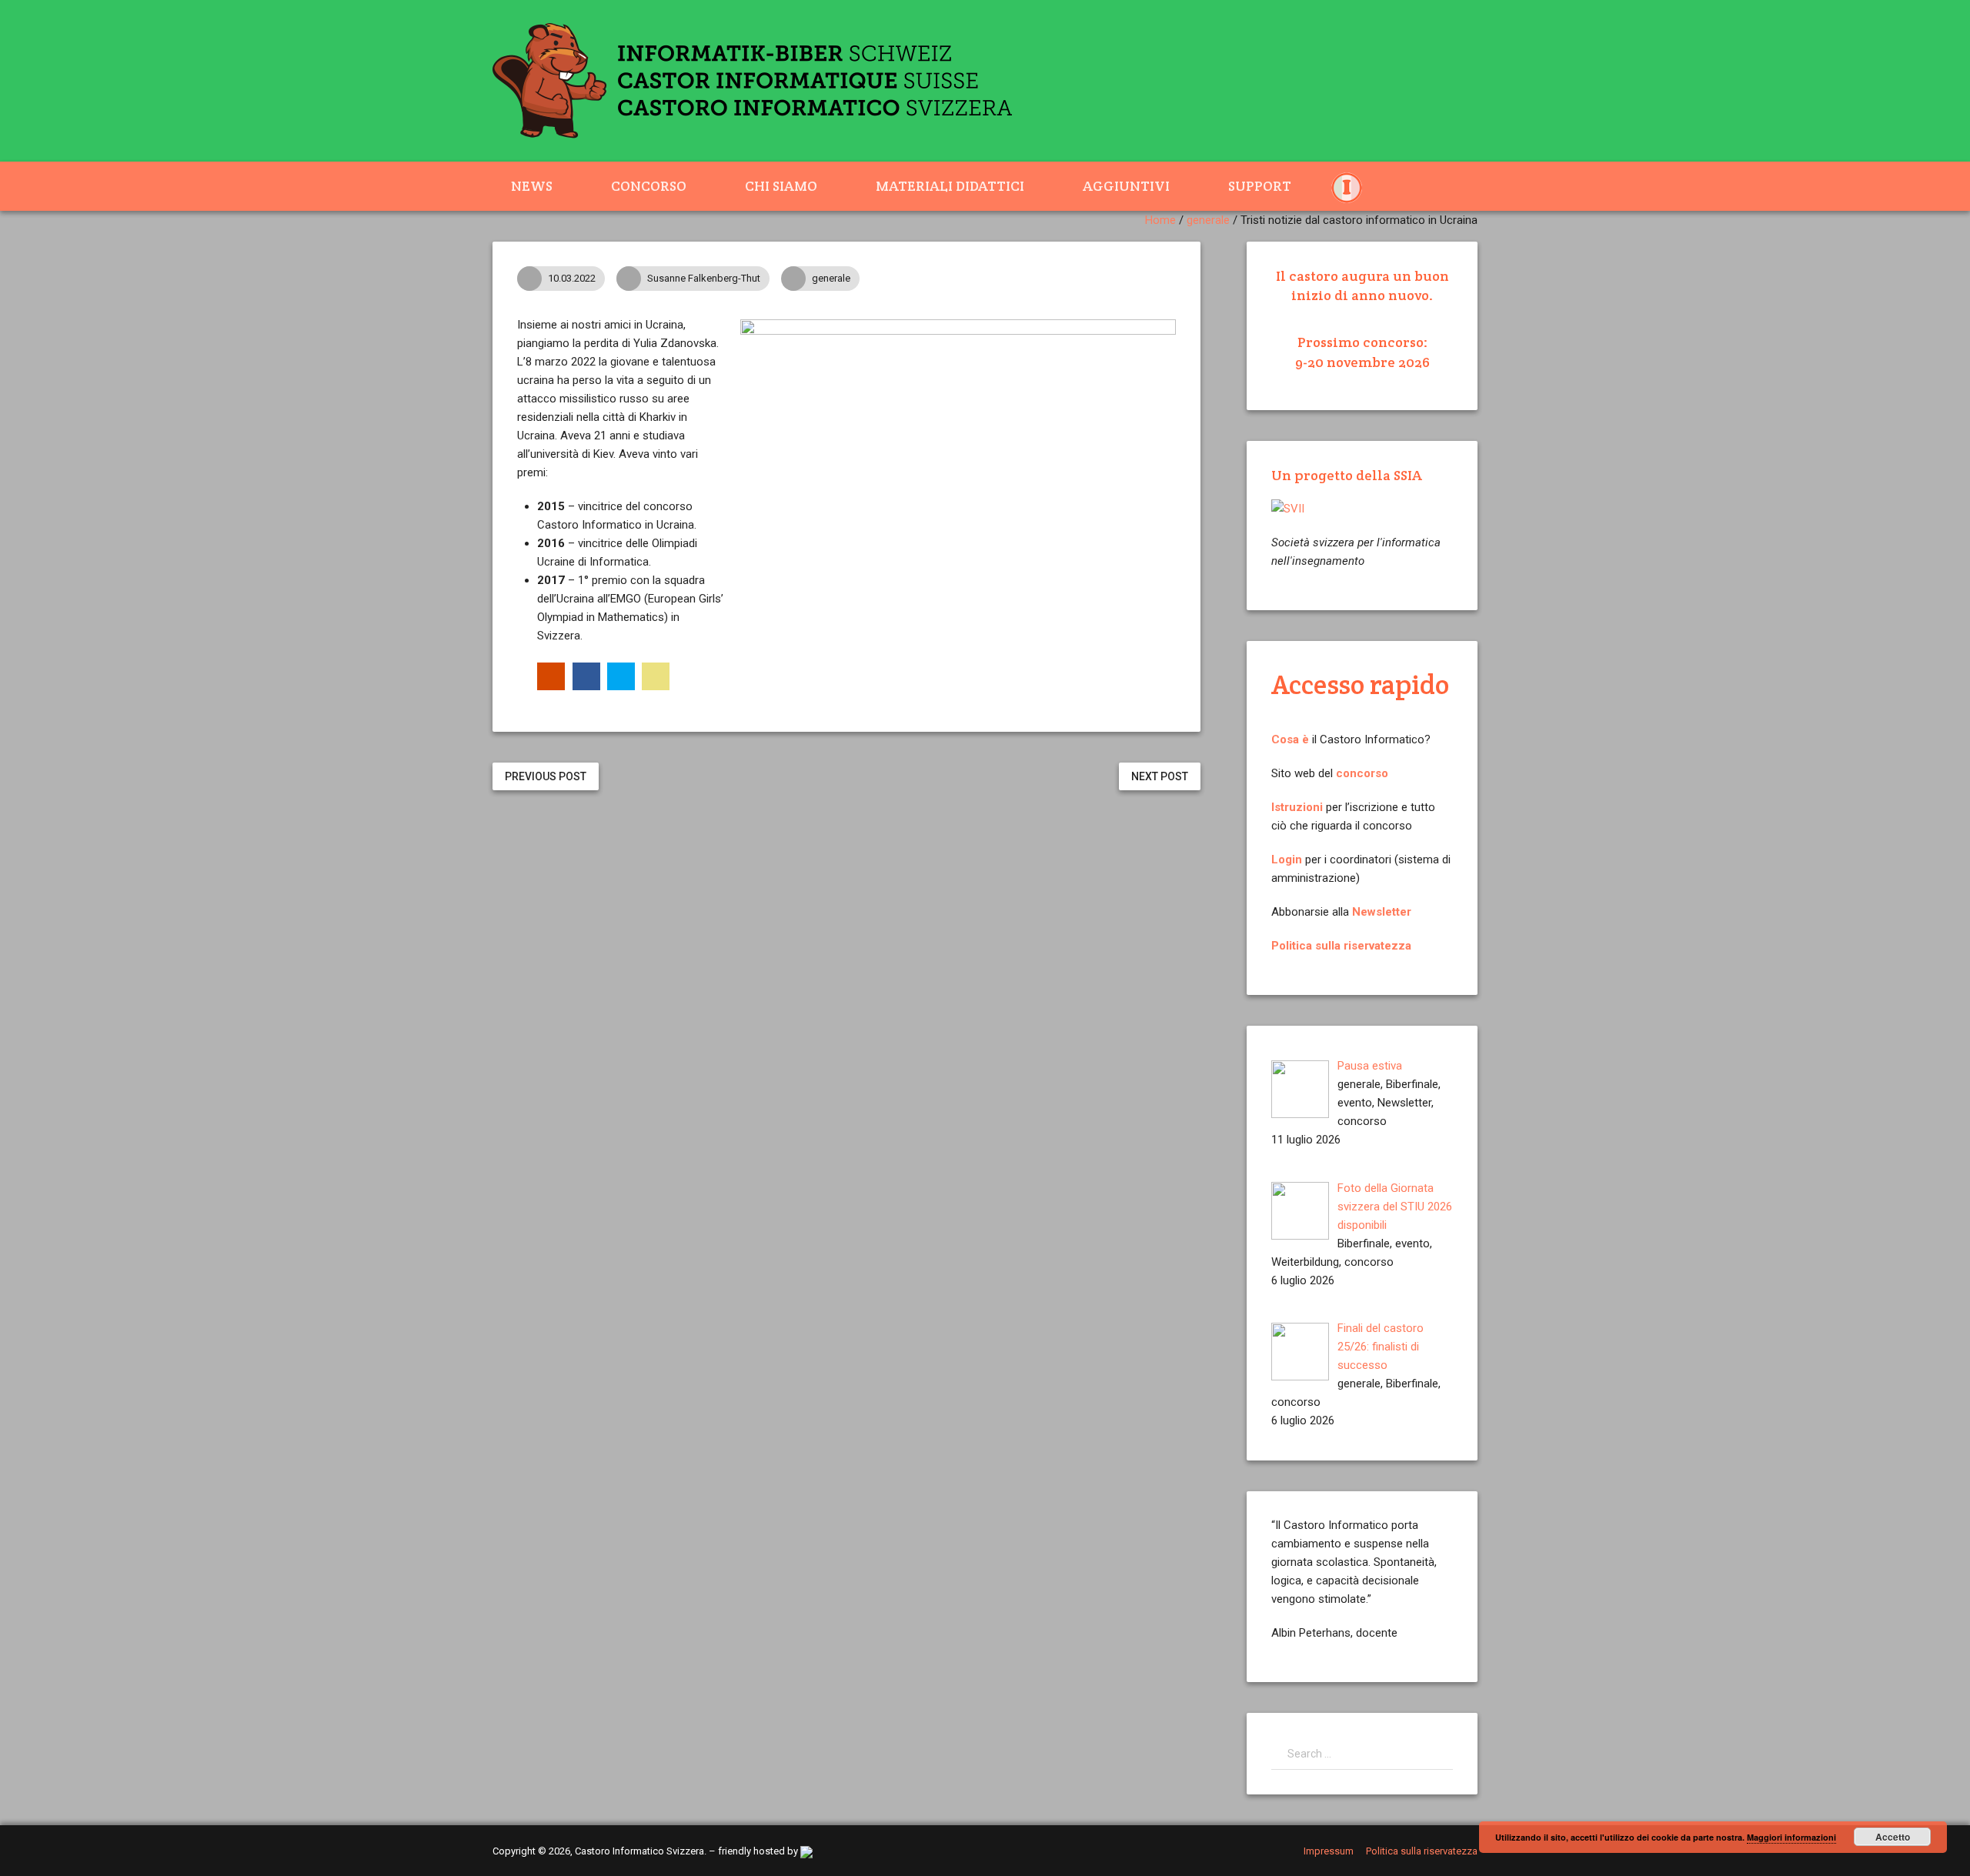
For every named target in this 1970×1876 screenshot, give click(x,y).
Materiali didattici (950, 186)
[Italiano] (1356, 186)
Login (1287, 860)
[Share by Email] (656, 676)
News (532, 186)
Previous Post (546, 776)
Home (1160, 220)
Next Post (1160, 776)
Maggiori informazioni (1791, 1837)
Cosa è (1290, 739)
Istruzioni (1297, 807)
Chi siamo (781, 186)
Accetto (1893, 1837)
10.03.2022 (572, 278)
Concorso (649, 186)
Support (1260, 186)
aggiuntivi (1126, 186)
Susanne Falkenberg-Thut (704, 278)
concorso (1362, 773)
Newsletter (1382, 912)
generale (1208, 220)
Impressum (1329, 1851)
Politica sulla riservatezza (1341, 946)
